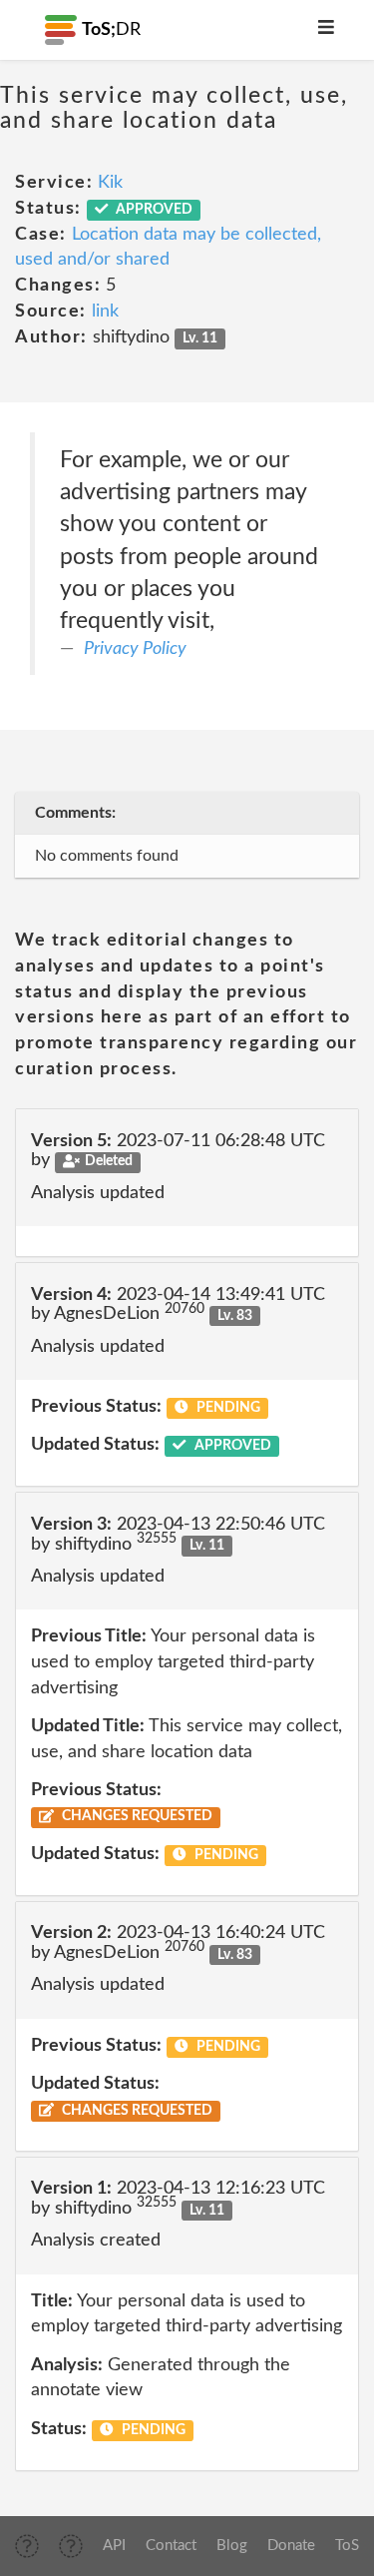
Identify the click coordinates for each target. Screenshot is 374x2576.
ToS (347, 2546)
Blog (232, 2546)
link (105, 312)
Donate (291, 2546)
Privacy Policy (135, 649)
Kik (110, 183)
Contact (171, 2546)
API (114, 2546)
